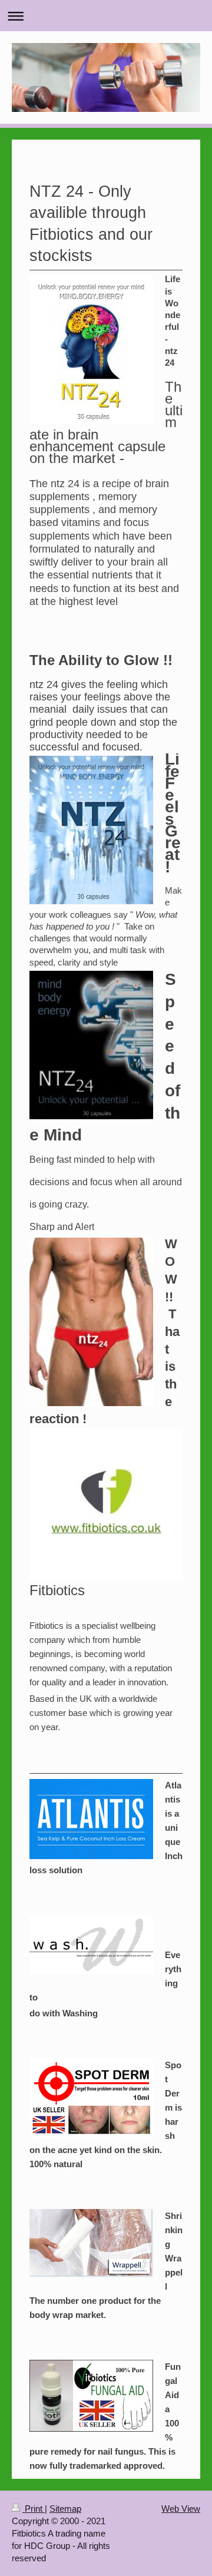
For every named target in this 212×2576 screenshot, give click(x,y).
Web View (181, 2509)
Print (34, 2509)
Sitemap (65, 2509)
